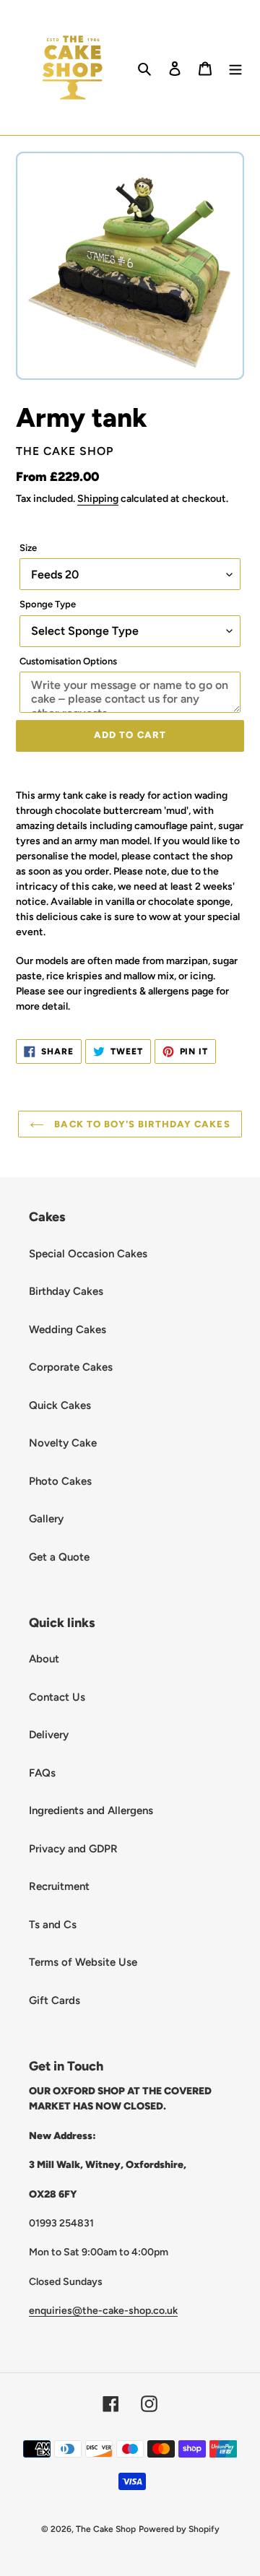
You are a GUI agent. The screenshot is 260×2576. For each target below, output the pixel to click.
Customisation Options (68, 661)
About (44, 1659)
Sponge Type (48, 604)
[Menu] (235, 68)
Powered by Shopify (179, 2529)
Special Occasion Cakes (88, 1254)
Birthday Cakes (66, 1291)
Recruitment (59, 1886)
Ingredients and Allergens (91, 1810)
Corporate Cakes (71, 1367)
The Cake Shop (106, 2529)
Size (28, 548)
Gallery (46, 1519)
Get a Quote (59, 1557)
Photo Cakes (60, 1481)
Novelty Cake (63, 1443)
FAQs (42, 1773)
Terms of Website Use (83, 1962)
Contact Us (57, 1697)
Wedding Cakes (68, 1330)
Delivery (49, 1735)
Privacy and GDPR (73, 1849)
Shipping (98, 498)
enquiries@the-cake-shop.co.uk (103, 2310)
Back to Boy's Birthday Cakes (140, 1124)
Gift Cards (55, 2000)
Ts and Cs (53, 1925)
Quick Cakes (60, 1405)
